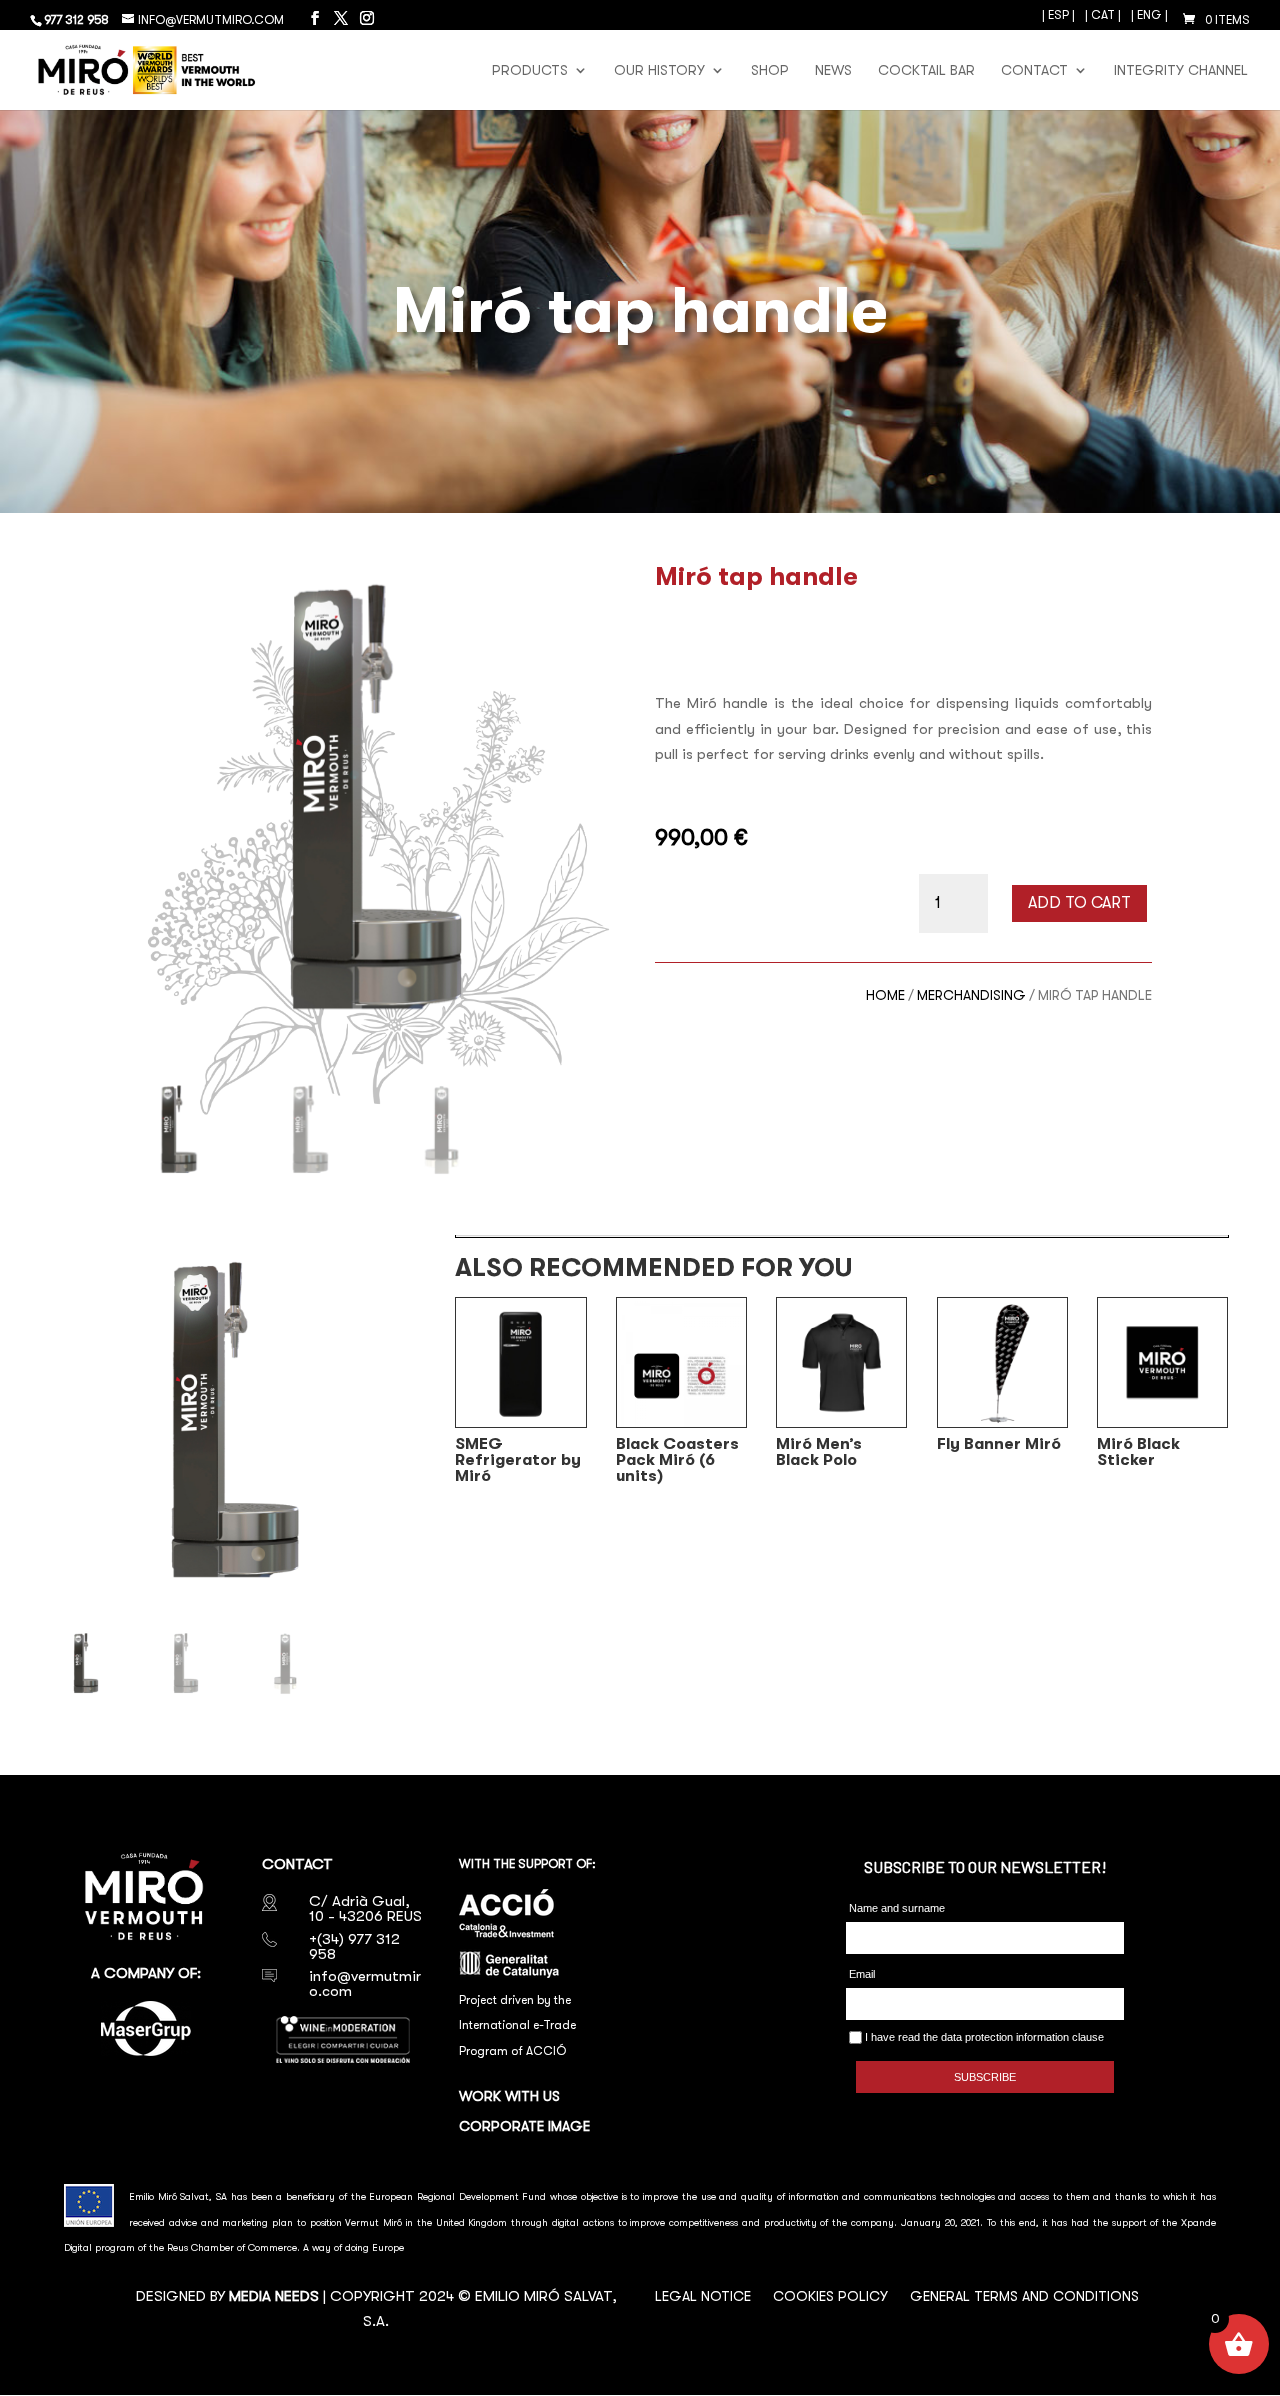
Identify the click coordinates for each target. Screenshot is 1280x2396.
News (833, 70)
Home (885, 995)
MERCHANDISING (971, 995)
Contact (1034, 70)
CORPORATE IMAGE (524, 2126)
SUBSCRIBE (985, 2077)
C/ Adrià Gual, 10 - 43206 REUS (365, 1908)
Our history (659, 70)
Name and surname (897, 1908)
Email (862, 1974)
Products (530, 70)
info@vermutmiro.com (365, 1983)
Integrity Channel (1181, 70)
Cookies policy (830, 2296)
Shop (770, 70)
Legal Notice (703, 2296)
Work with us (509, 2096)
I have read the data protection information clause (983, 2037)
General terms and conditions (1024, 2296)
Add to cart (1079, 903)
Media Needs (274, 2296)
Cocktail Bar (926, 70)
